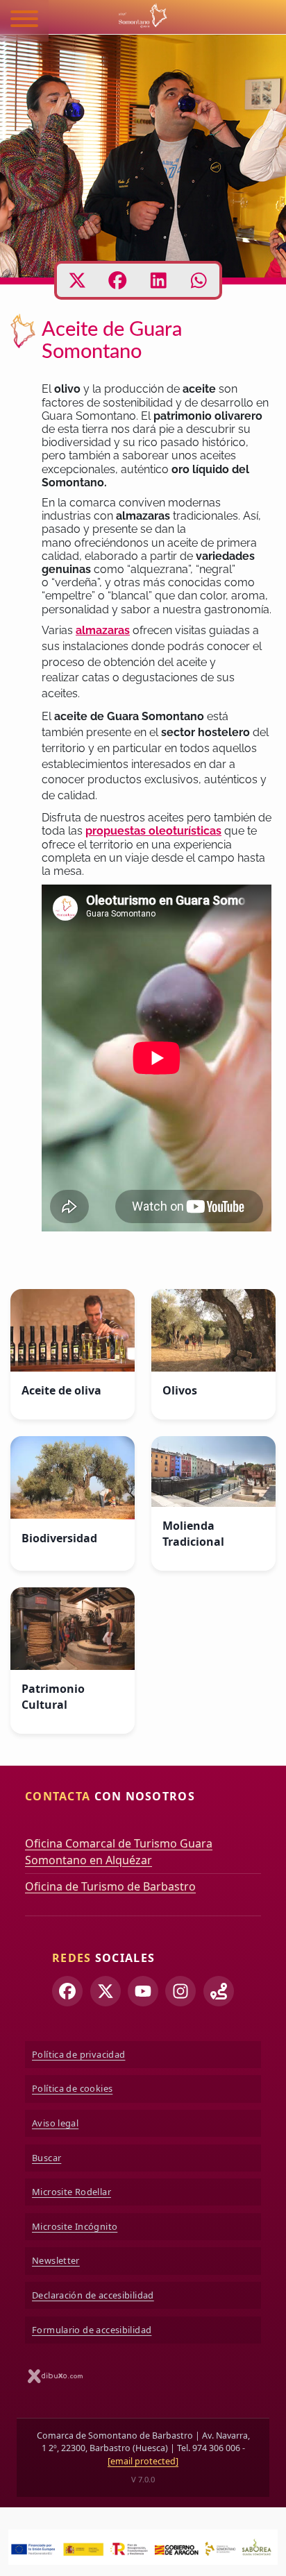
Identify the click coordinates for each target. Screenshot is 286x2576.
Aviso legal (55, 2123)
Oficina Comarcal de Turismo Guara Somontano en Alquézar (119, 1852)
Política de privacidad (78, 2054)
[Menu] (24, 21)
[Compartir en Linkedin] (159, 280)
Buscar (47, 2158)
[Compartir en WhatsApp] (199, 280)
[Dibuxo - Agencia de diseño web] (56, 2376)
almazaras (103, 630)
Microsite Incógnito (75, 2226)
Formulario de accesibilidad (92, 2330)
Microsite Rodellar (71, 2192)
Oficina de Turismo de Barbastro (110, 1886)
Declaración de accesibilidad (93, 2295)
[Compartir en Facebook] (118, 280)
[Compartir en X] (77, 280)
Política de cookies (72, 2088)
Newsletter (56, 2260)
